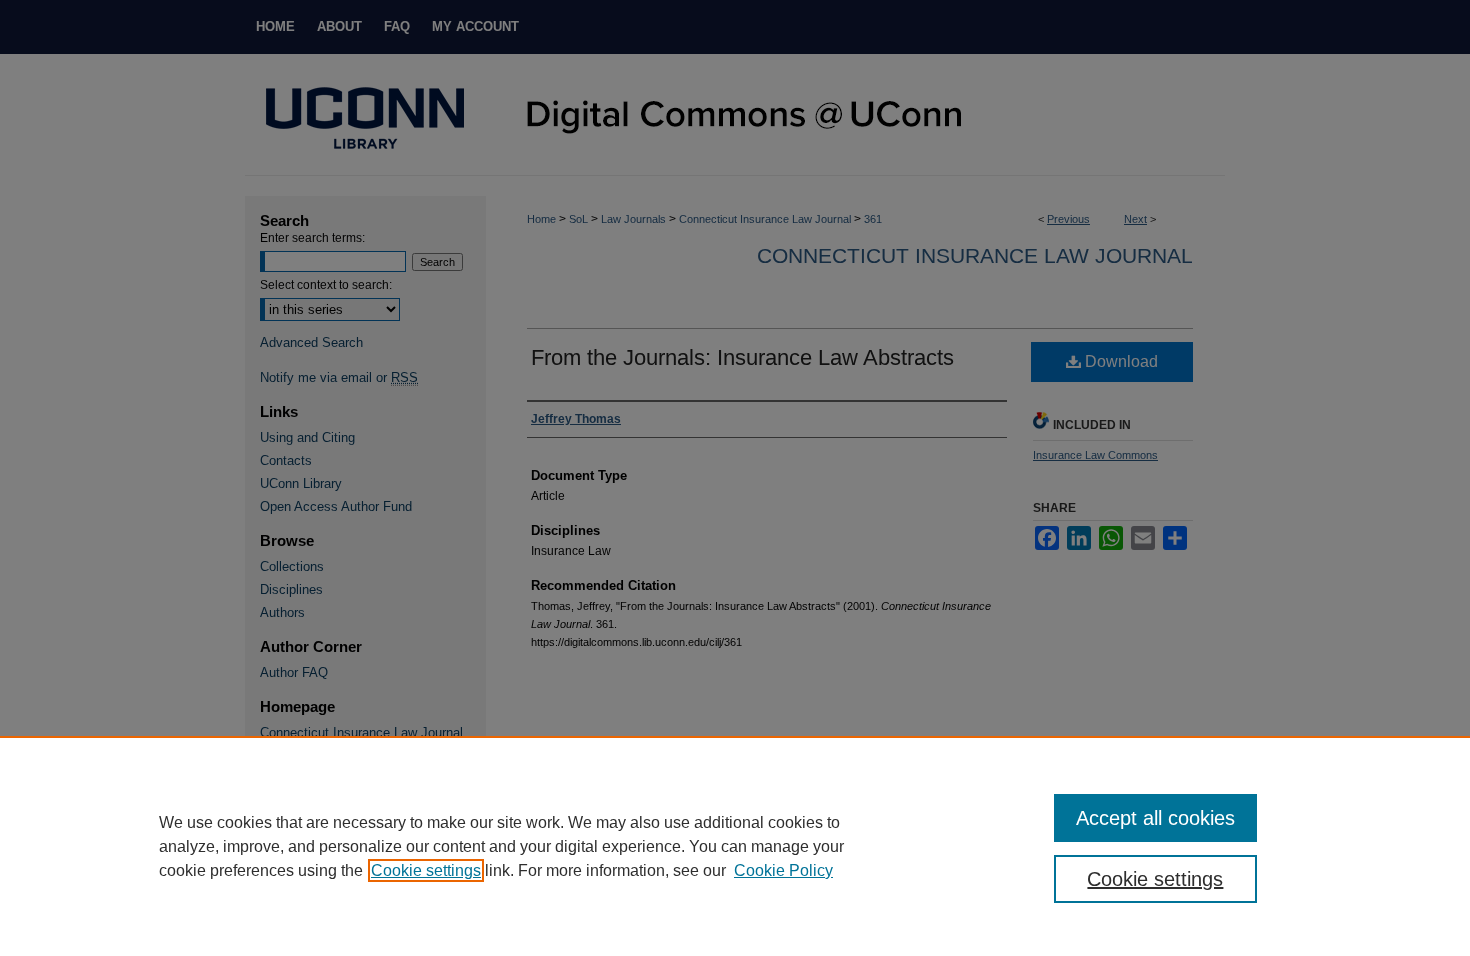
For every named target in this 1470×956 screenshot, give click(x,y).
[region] (735, 846)
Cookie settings (426, 870)
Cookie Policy (783, 870)
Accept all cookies (1155, 818)
